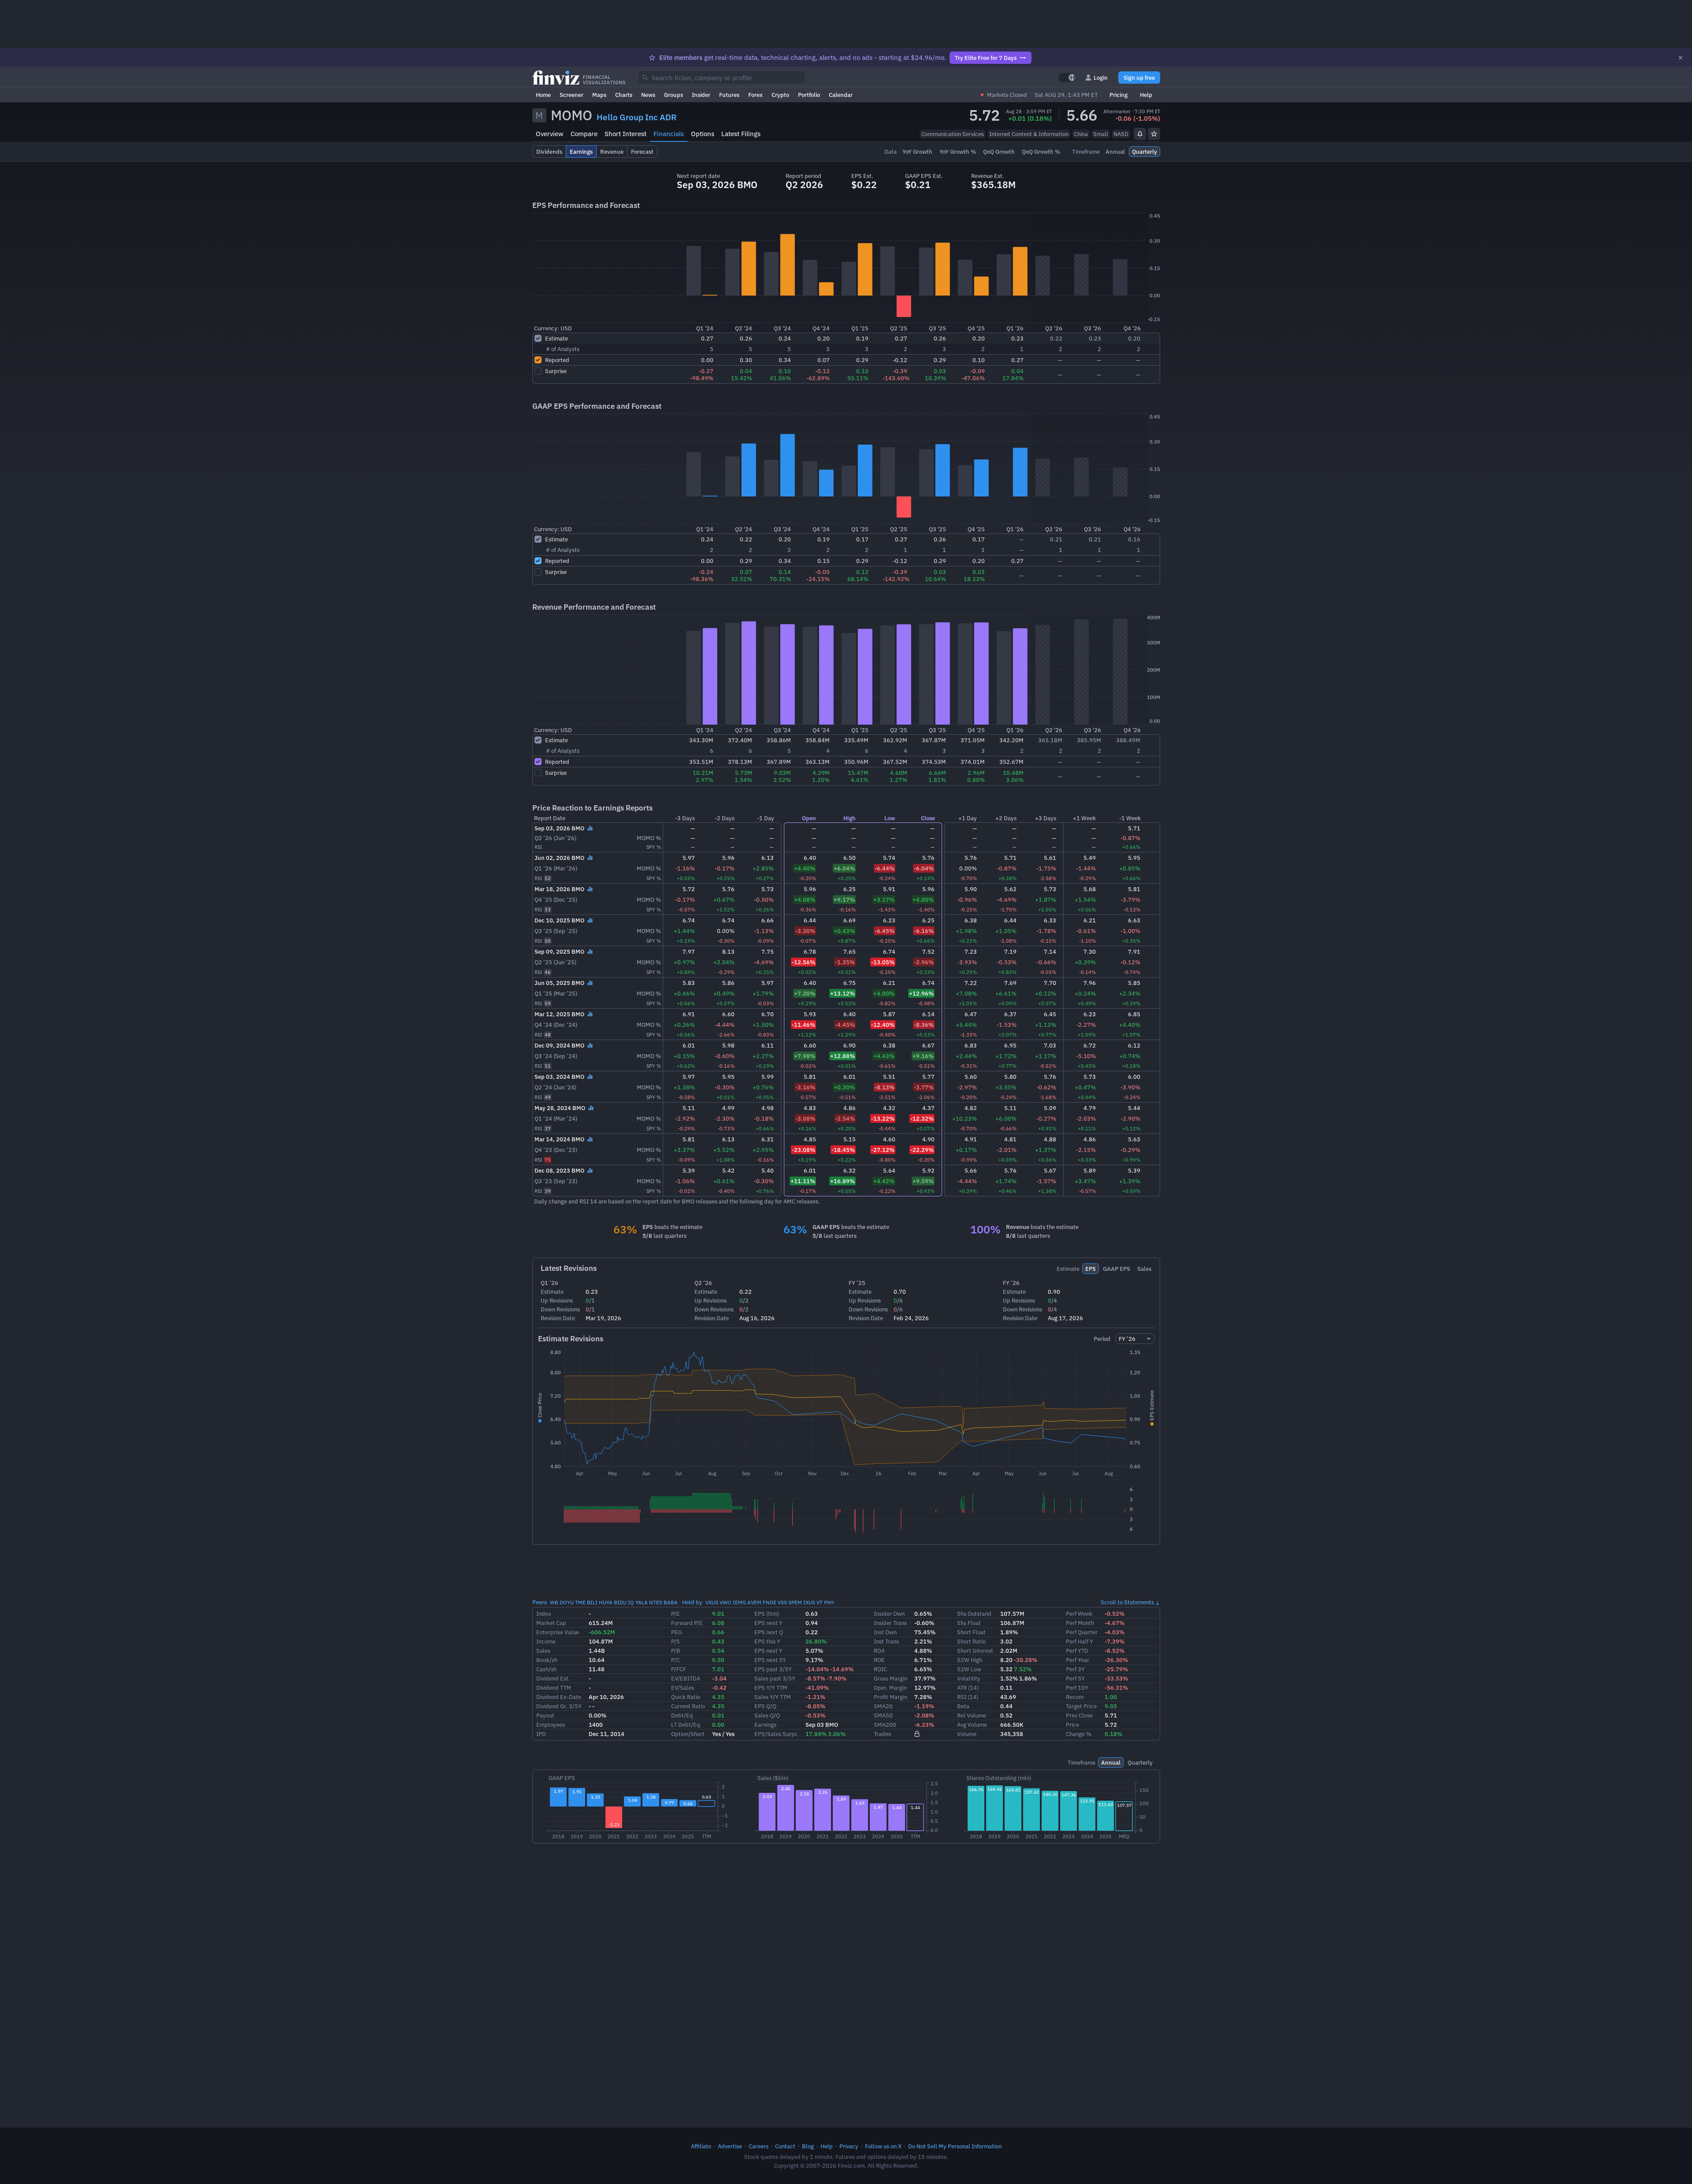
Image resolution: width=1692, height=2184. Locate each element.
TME (580, 1602)
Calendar (841, 95)
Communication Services (953, 134)
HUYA (606, 1602)
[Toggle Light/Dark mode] (1068, 78)
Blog (808, 2146)
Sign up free (1139, 78)
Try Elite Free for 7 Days (986, 58)
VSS (782, 1602)
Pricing (1119, 95)
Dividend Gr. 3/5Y (559, 1706)
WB (554, 1602)
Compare (584, 134)
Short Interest (625, 134)
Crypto (780, 95)
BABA (671, 1602)
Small (1101, 134)
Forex (755, 95)
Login (1101, 78)
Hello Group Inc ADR (637, 117)
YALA (642, 1602)
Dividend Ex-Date (559, 1697)
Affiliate (701, 2146)
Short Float (971, 1632)
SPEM (795, 1602)
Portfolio (809, 95)
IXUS (809, 1602)
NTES (656, 1602)
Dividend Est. (553, 1678)
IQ (631, 1602)
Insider (701, 95)
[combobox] (722, 78)
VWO (725, 1602)
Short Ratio (971, 1641)
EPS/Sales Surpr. (776, 1734)
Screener (571, 95)
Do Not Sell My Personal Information (955, 2146)
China (1081, 134)
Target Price (1081, 1706)
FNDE (770, 1602)
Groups (673, 95)
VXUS (712, 1602)
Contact (785, 2146)
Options (703, 134)
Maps (599, 95)
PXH (829, 1602)
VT (820, 1602)
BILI (592, 1602)
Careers (759, 2146)
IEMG (739, 1602)
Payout (545, 1715)
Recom (1075, 1697)
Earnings (765, 1725)
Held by (692, 1602)
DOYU (567, 1602)
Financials (669, 134)
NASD (1121, 134)
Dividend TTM (554, 1688)
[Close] (1681, 58)
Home (543, 95)
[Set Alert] (1140, 134)
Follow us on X (883, 2146)
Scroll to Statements (1127, 1602)
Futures (729, 95)
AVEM (754, 1602)
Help (1146, 95)
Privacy (849, 2146)
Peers (540, 1602)
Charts (624, 95)
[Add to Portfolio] (1154, 134)
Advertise (730, 2146)
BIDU (620, 1602)
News (648, 95)
